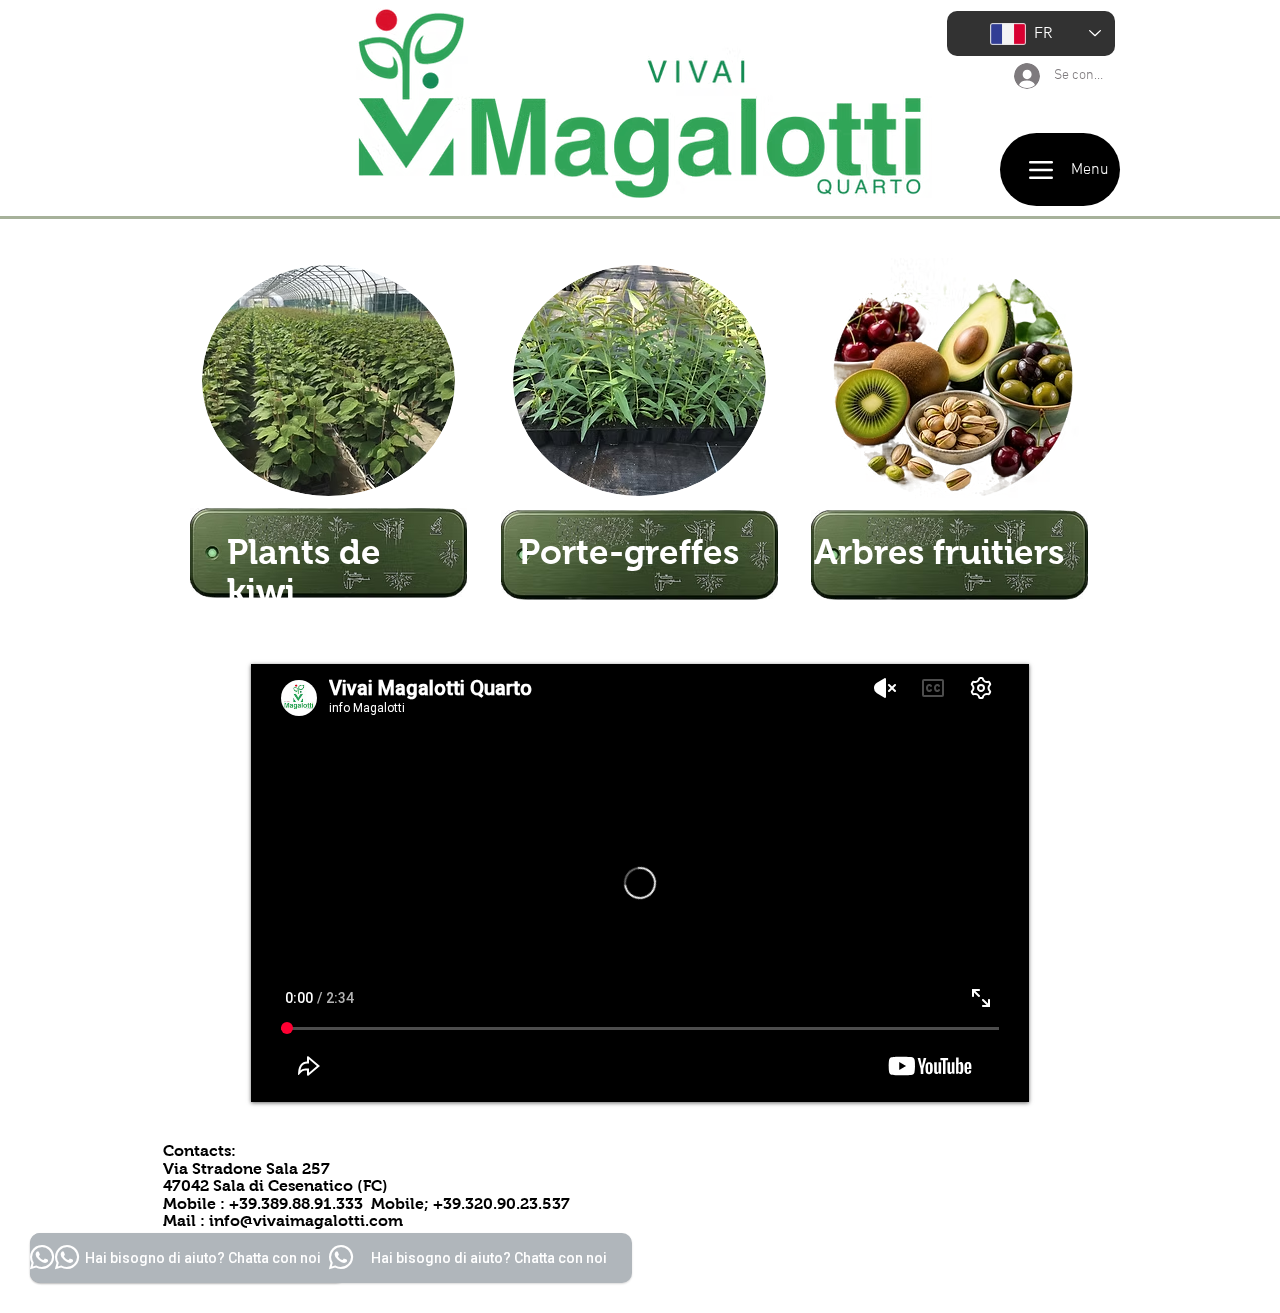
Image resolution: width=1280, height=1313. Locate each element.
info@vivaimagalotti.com (306, 1220)
